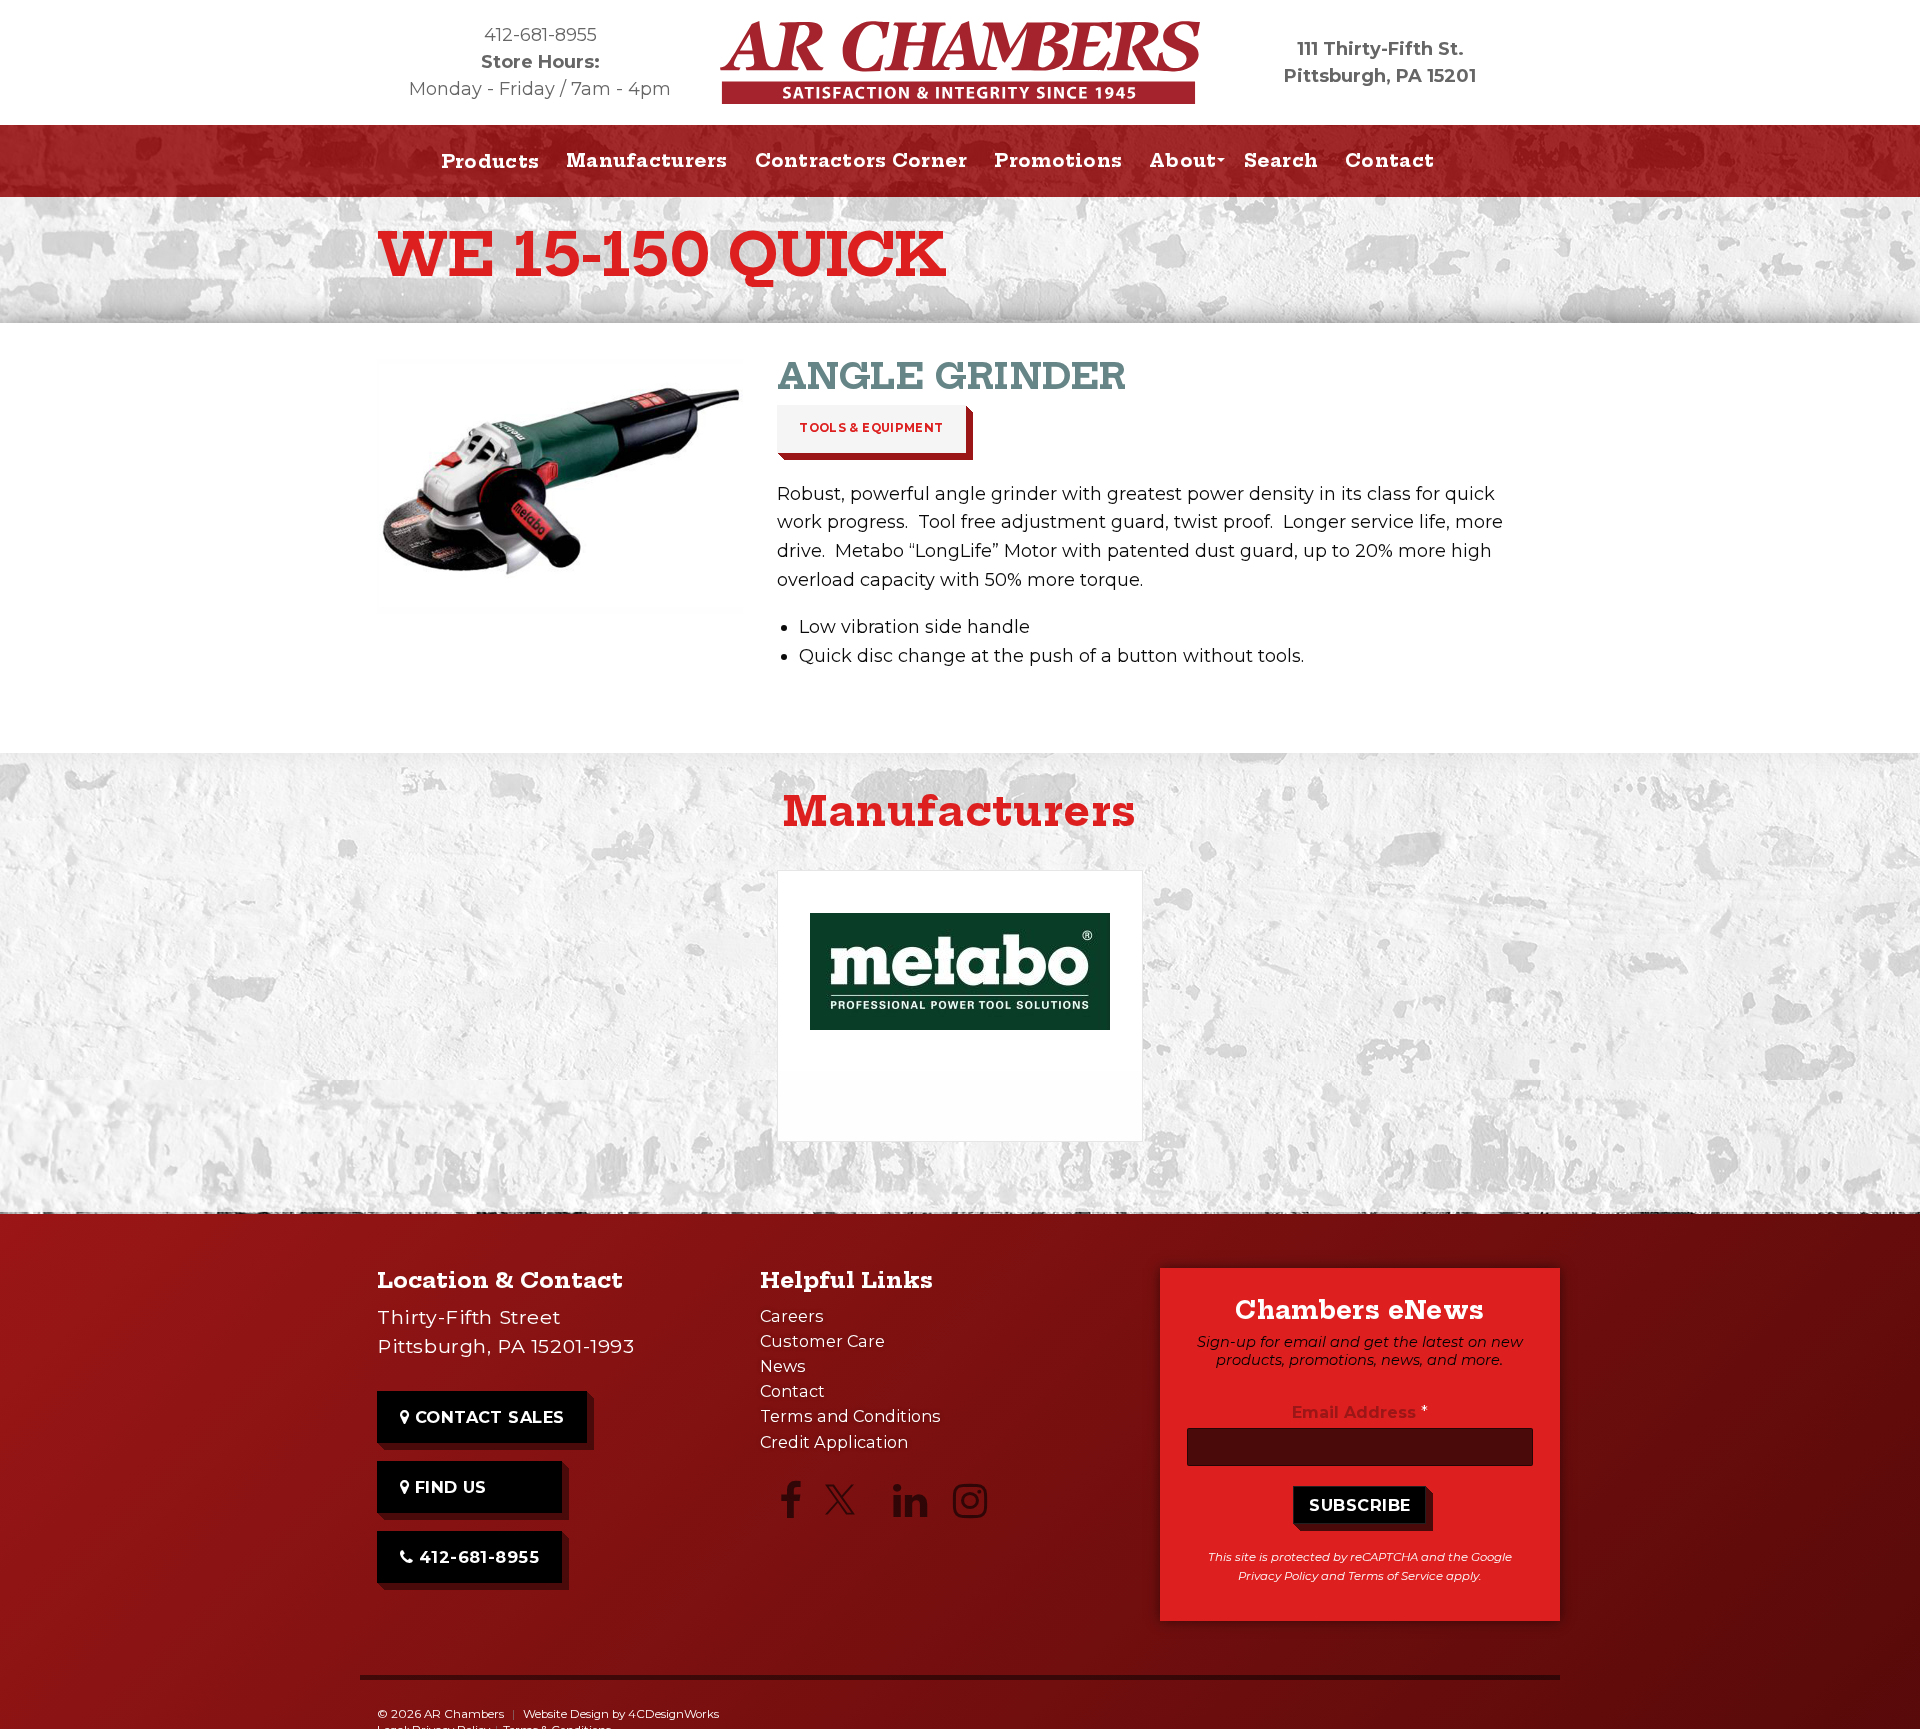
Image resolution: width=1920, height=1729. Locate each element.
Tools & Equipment (871, 428)
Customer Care (822, 1341)
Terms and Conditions (850, 1416)
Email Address (1360, 1412)
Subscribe (1359, 1505)
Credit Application (834, 1442)
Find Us (448, 1487)
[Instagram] (970, 1506)
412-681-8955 (540, 35)
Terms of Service (1395, 1576)
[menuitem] (647, 161)
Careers (792, 1316)
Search (1281, 160)
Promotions (1058, 160)
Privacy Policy (1278, 1576)
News (783, 1366)
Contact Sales (487, 1417)
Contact (1389, 160)
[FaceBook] (790, 1506)
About (1182, 160)
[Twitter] (850, 1508)
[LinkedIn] (910, 1506)
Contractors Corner (861, 160)
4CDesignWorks (673, 1714)
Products (490, 161)
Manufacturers (647, 160)
